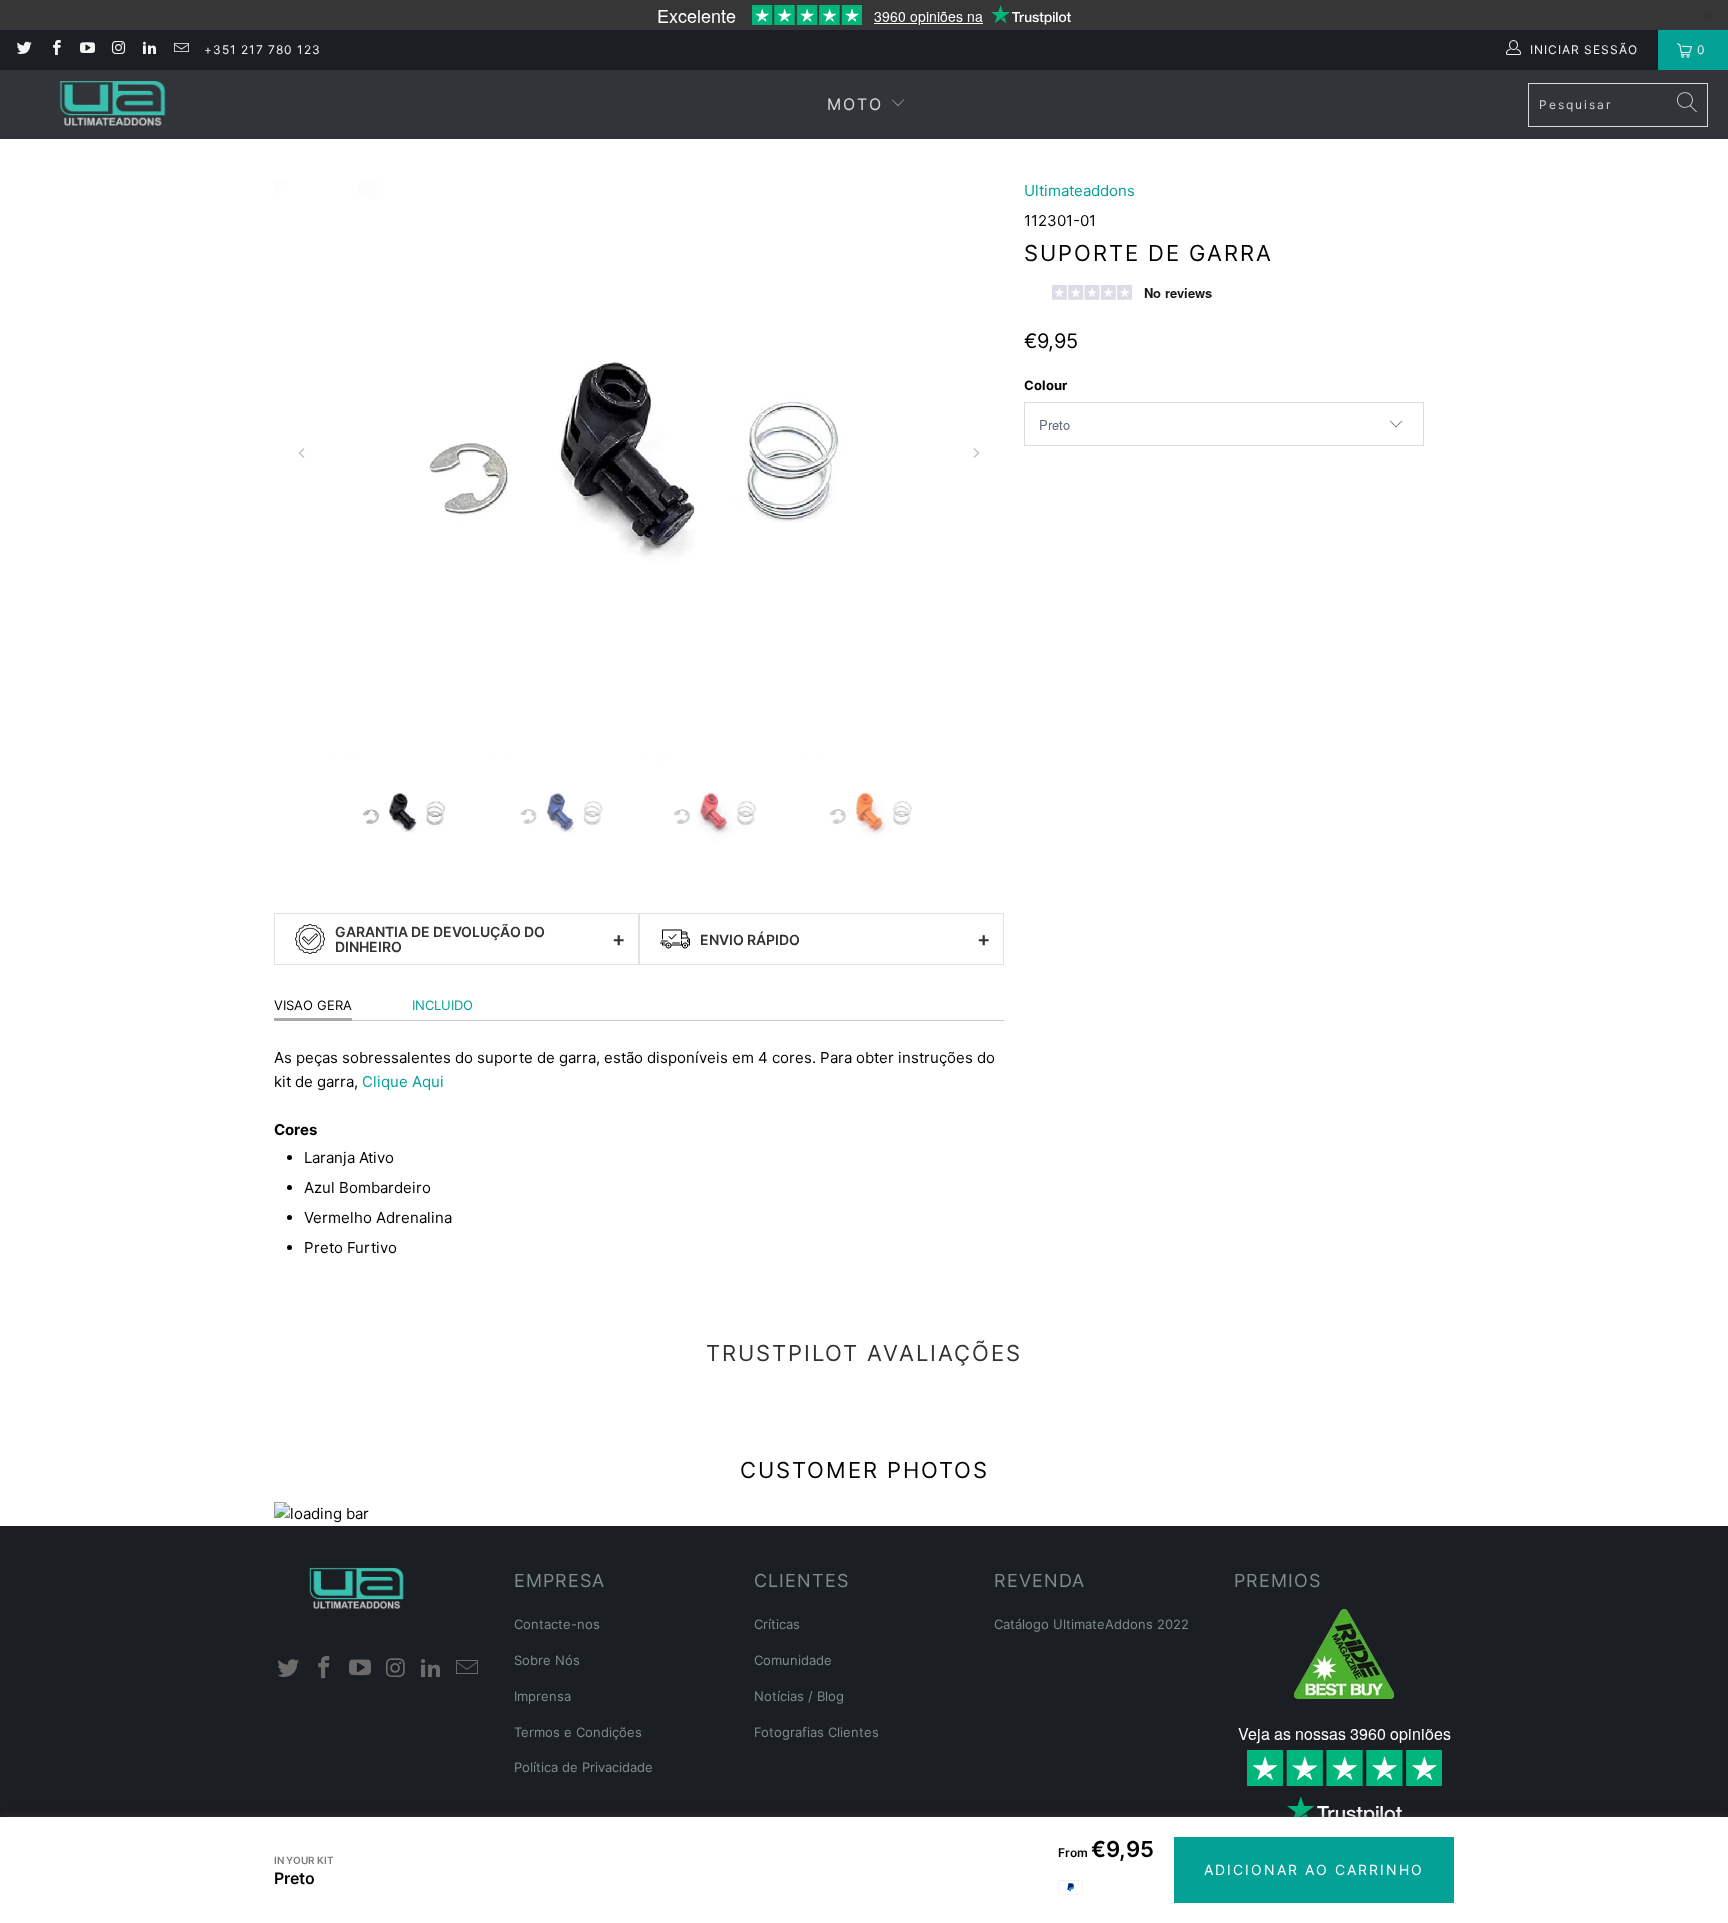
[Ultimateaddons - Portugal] (112, 104)
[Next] (976, 453)
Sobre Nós (547, 1660)
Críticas (777, 1624)
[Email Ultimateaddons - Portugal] (179, 49)
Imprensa (542, 1696)
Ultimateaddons (1079, 190)
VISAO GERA (313, 1005)
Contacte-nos (557, 1624)
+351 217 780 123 (262, 49)
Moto (855, 104)
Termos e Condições (578, 1732)
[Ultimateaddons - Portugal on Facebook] (54, 49)
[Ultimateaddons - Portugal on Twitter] (23, 49)
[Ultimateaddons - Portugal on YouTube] (86, 49)
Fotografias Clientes (816, 1732)
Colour (1045, 385)
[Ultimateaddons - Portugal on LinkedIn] (148, 49)
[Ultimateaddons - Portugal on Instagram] (117, 49)
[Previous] (302, 453)
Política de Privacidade (583, 1767)
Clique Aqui (403, 1081)
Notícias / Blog (799, 1696)
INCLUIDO (442, 1005)
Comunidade (793, 1660)
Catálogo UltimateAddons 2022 (1091, 1624)
